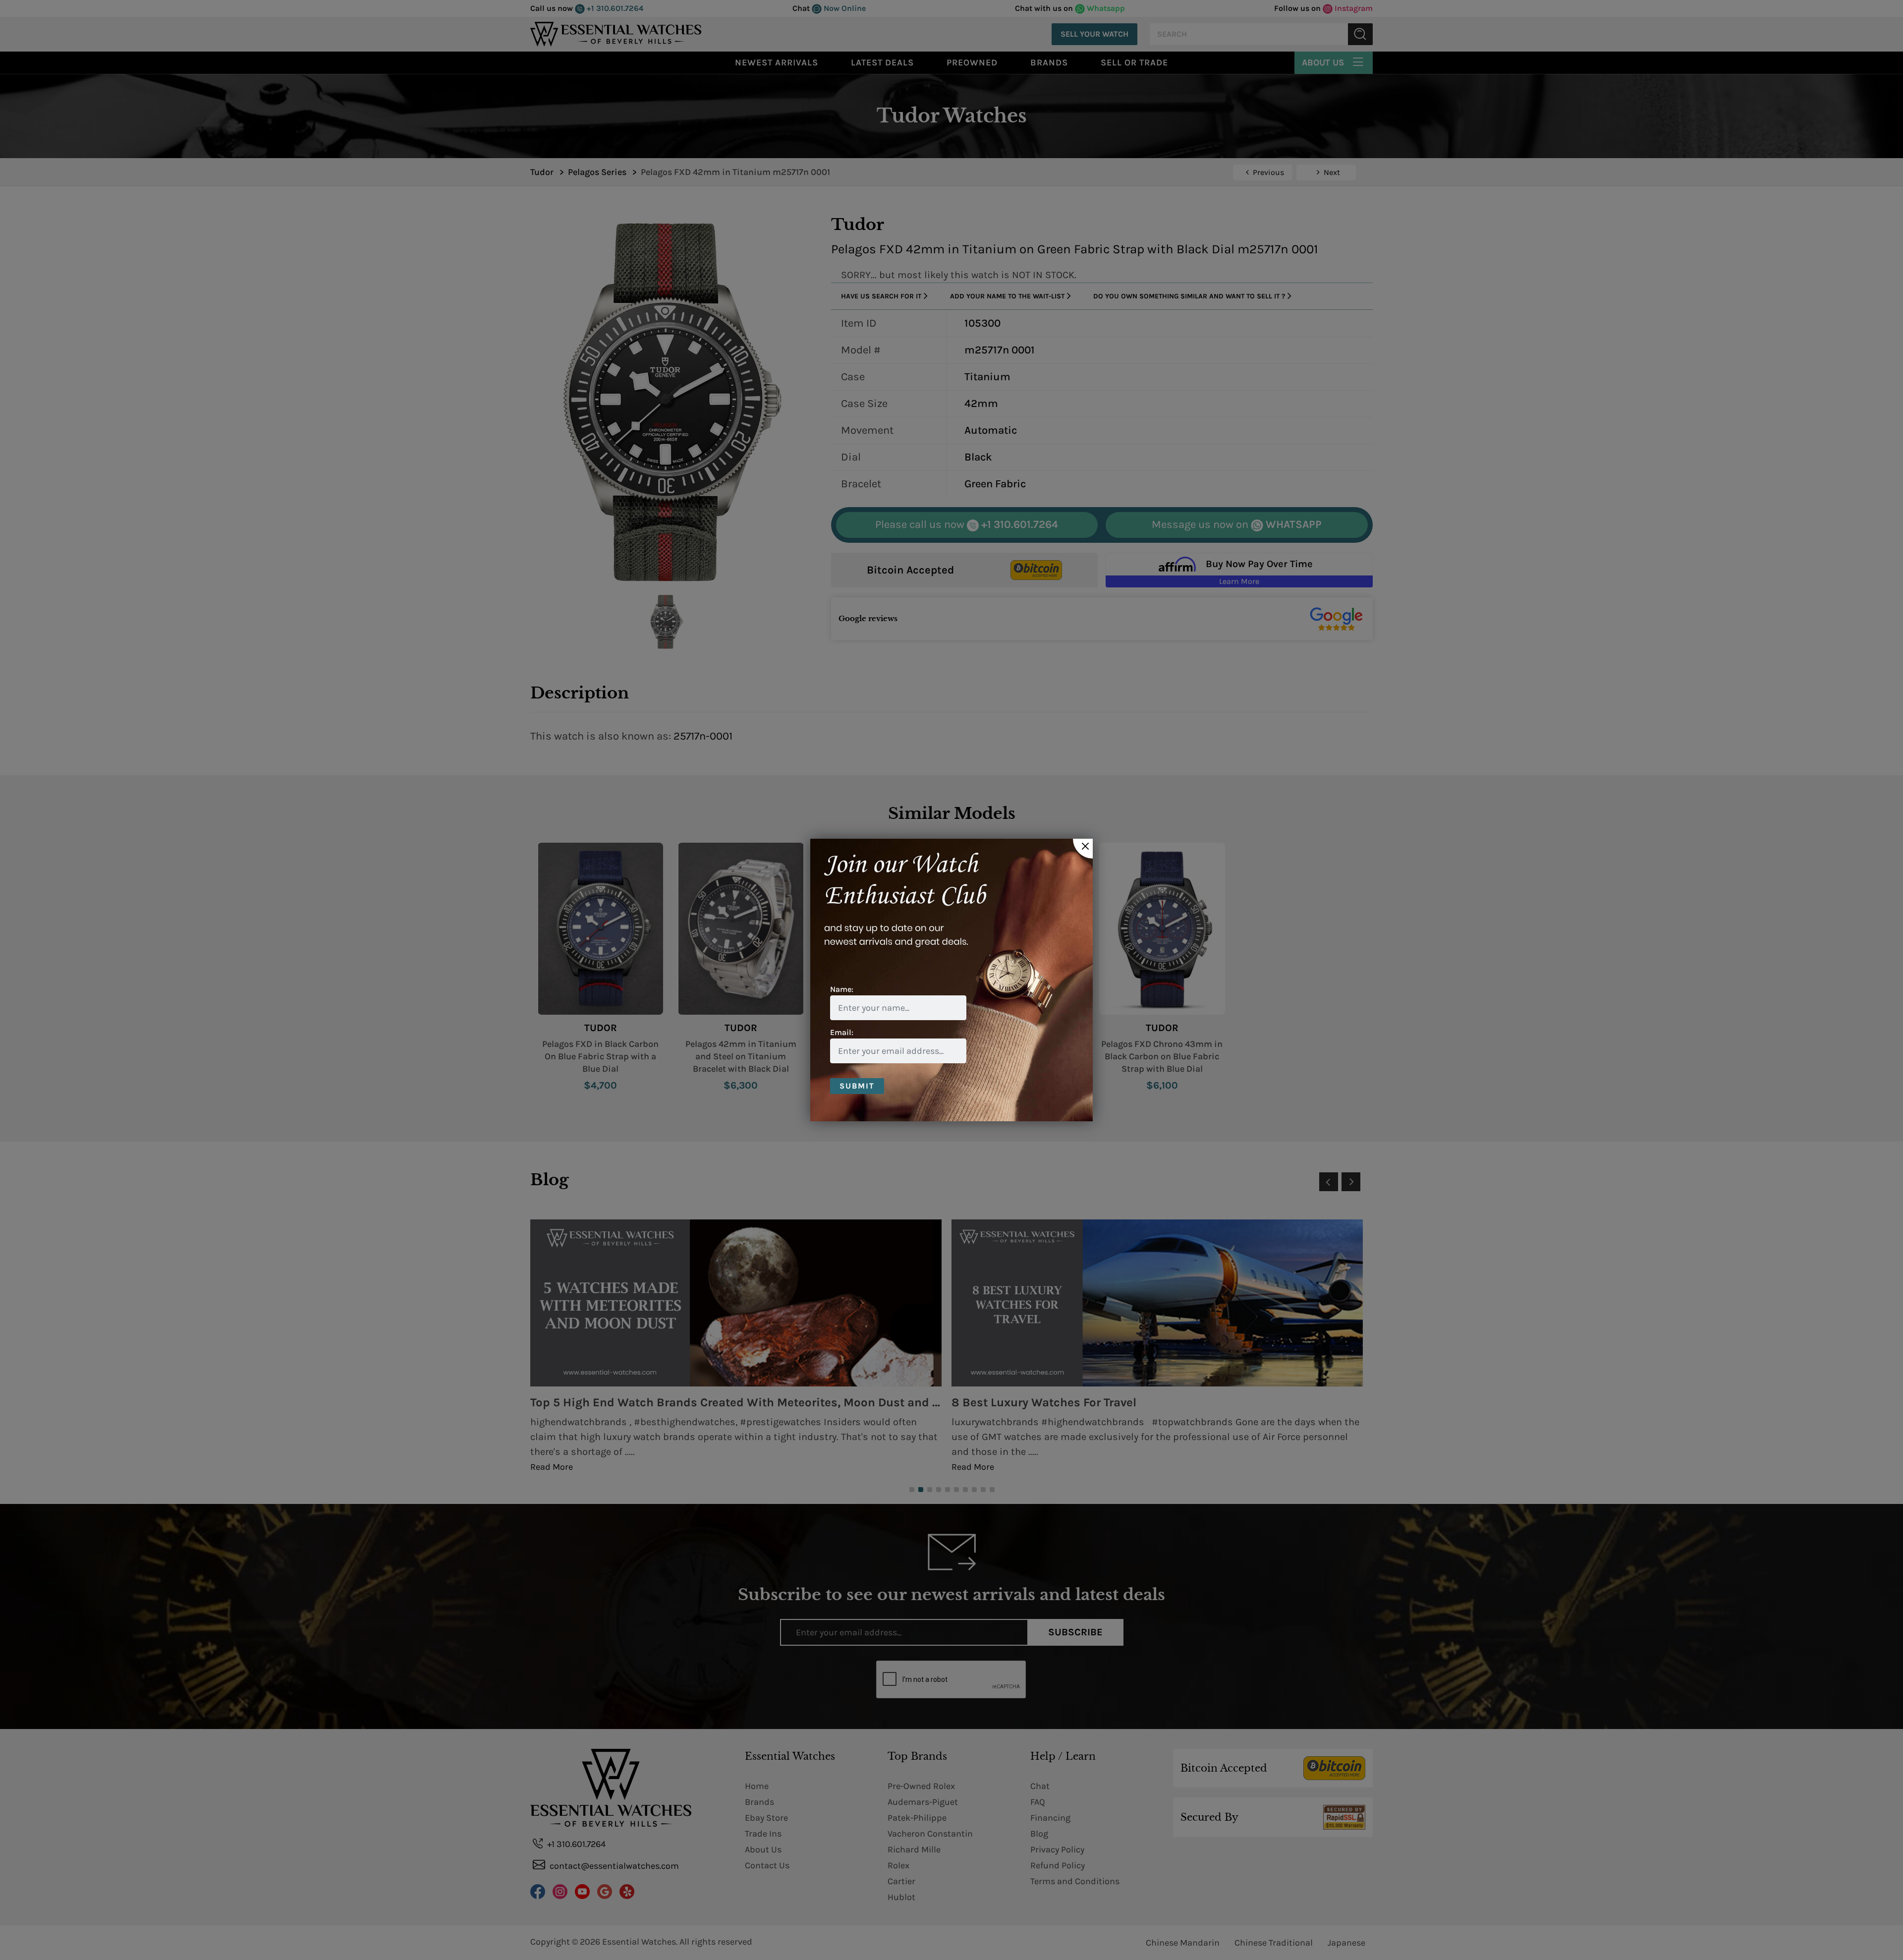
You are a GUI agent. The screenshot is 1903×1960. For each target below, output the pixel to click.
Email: (842, 1032)
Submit (857, 1086)
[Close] (1083, 849)
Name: (842, 989)
